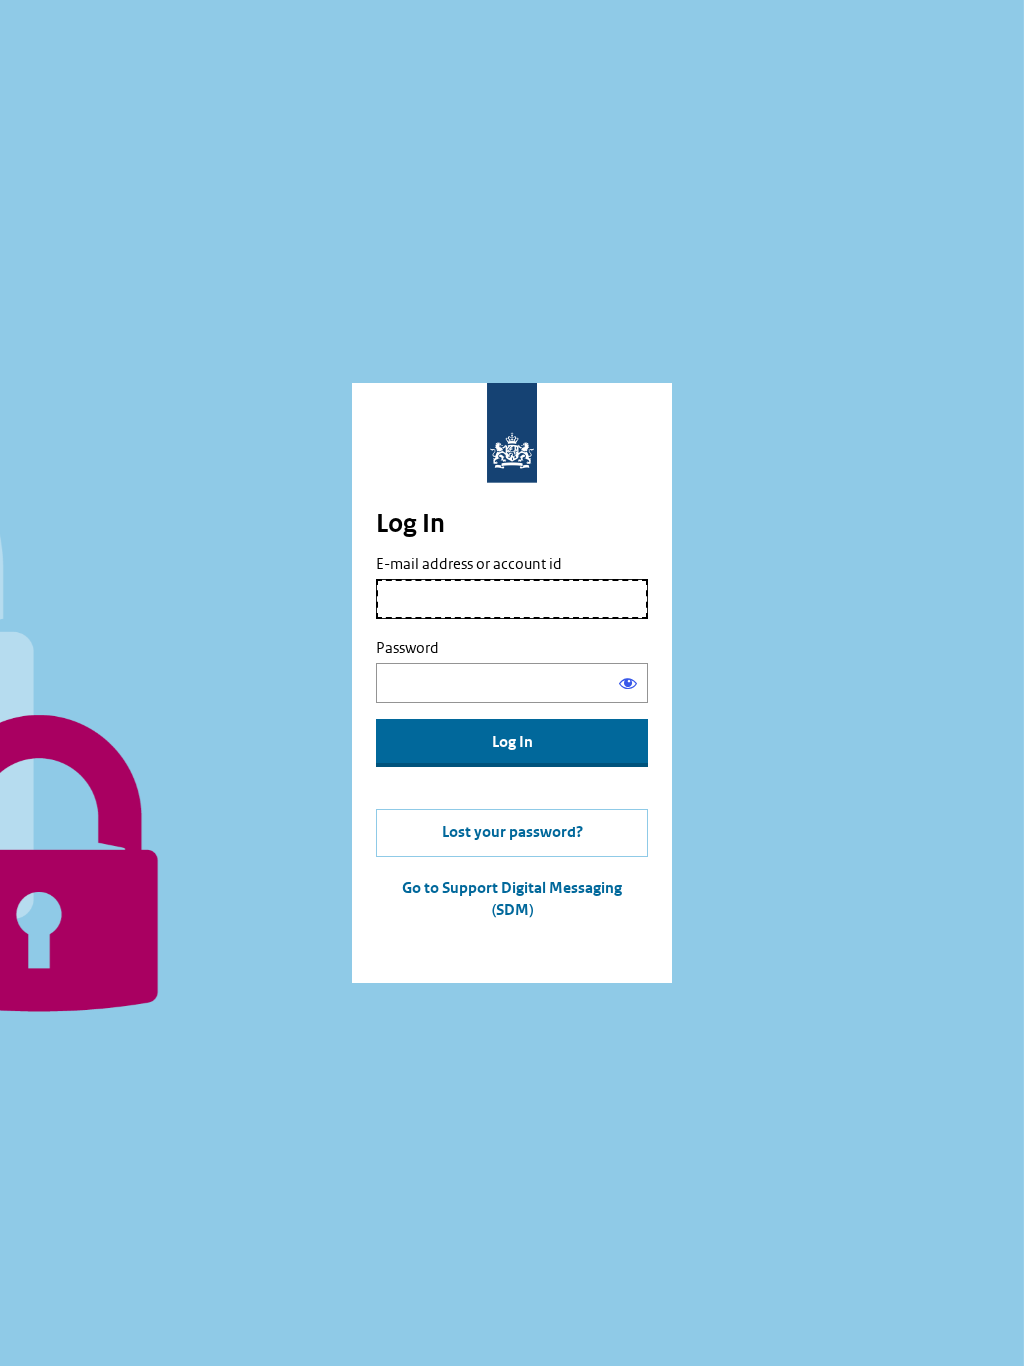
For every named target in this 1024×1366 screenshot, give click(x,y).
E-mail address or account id (469, 564)
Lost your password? (512, 832)
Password (407, 648)
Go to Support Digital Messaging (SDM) (512, 899)
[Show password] (628, 683)
